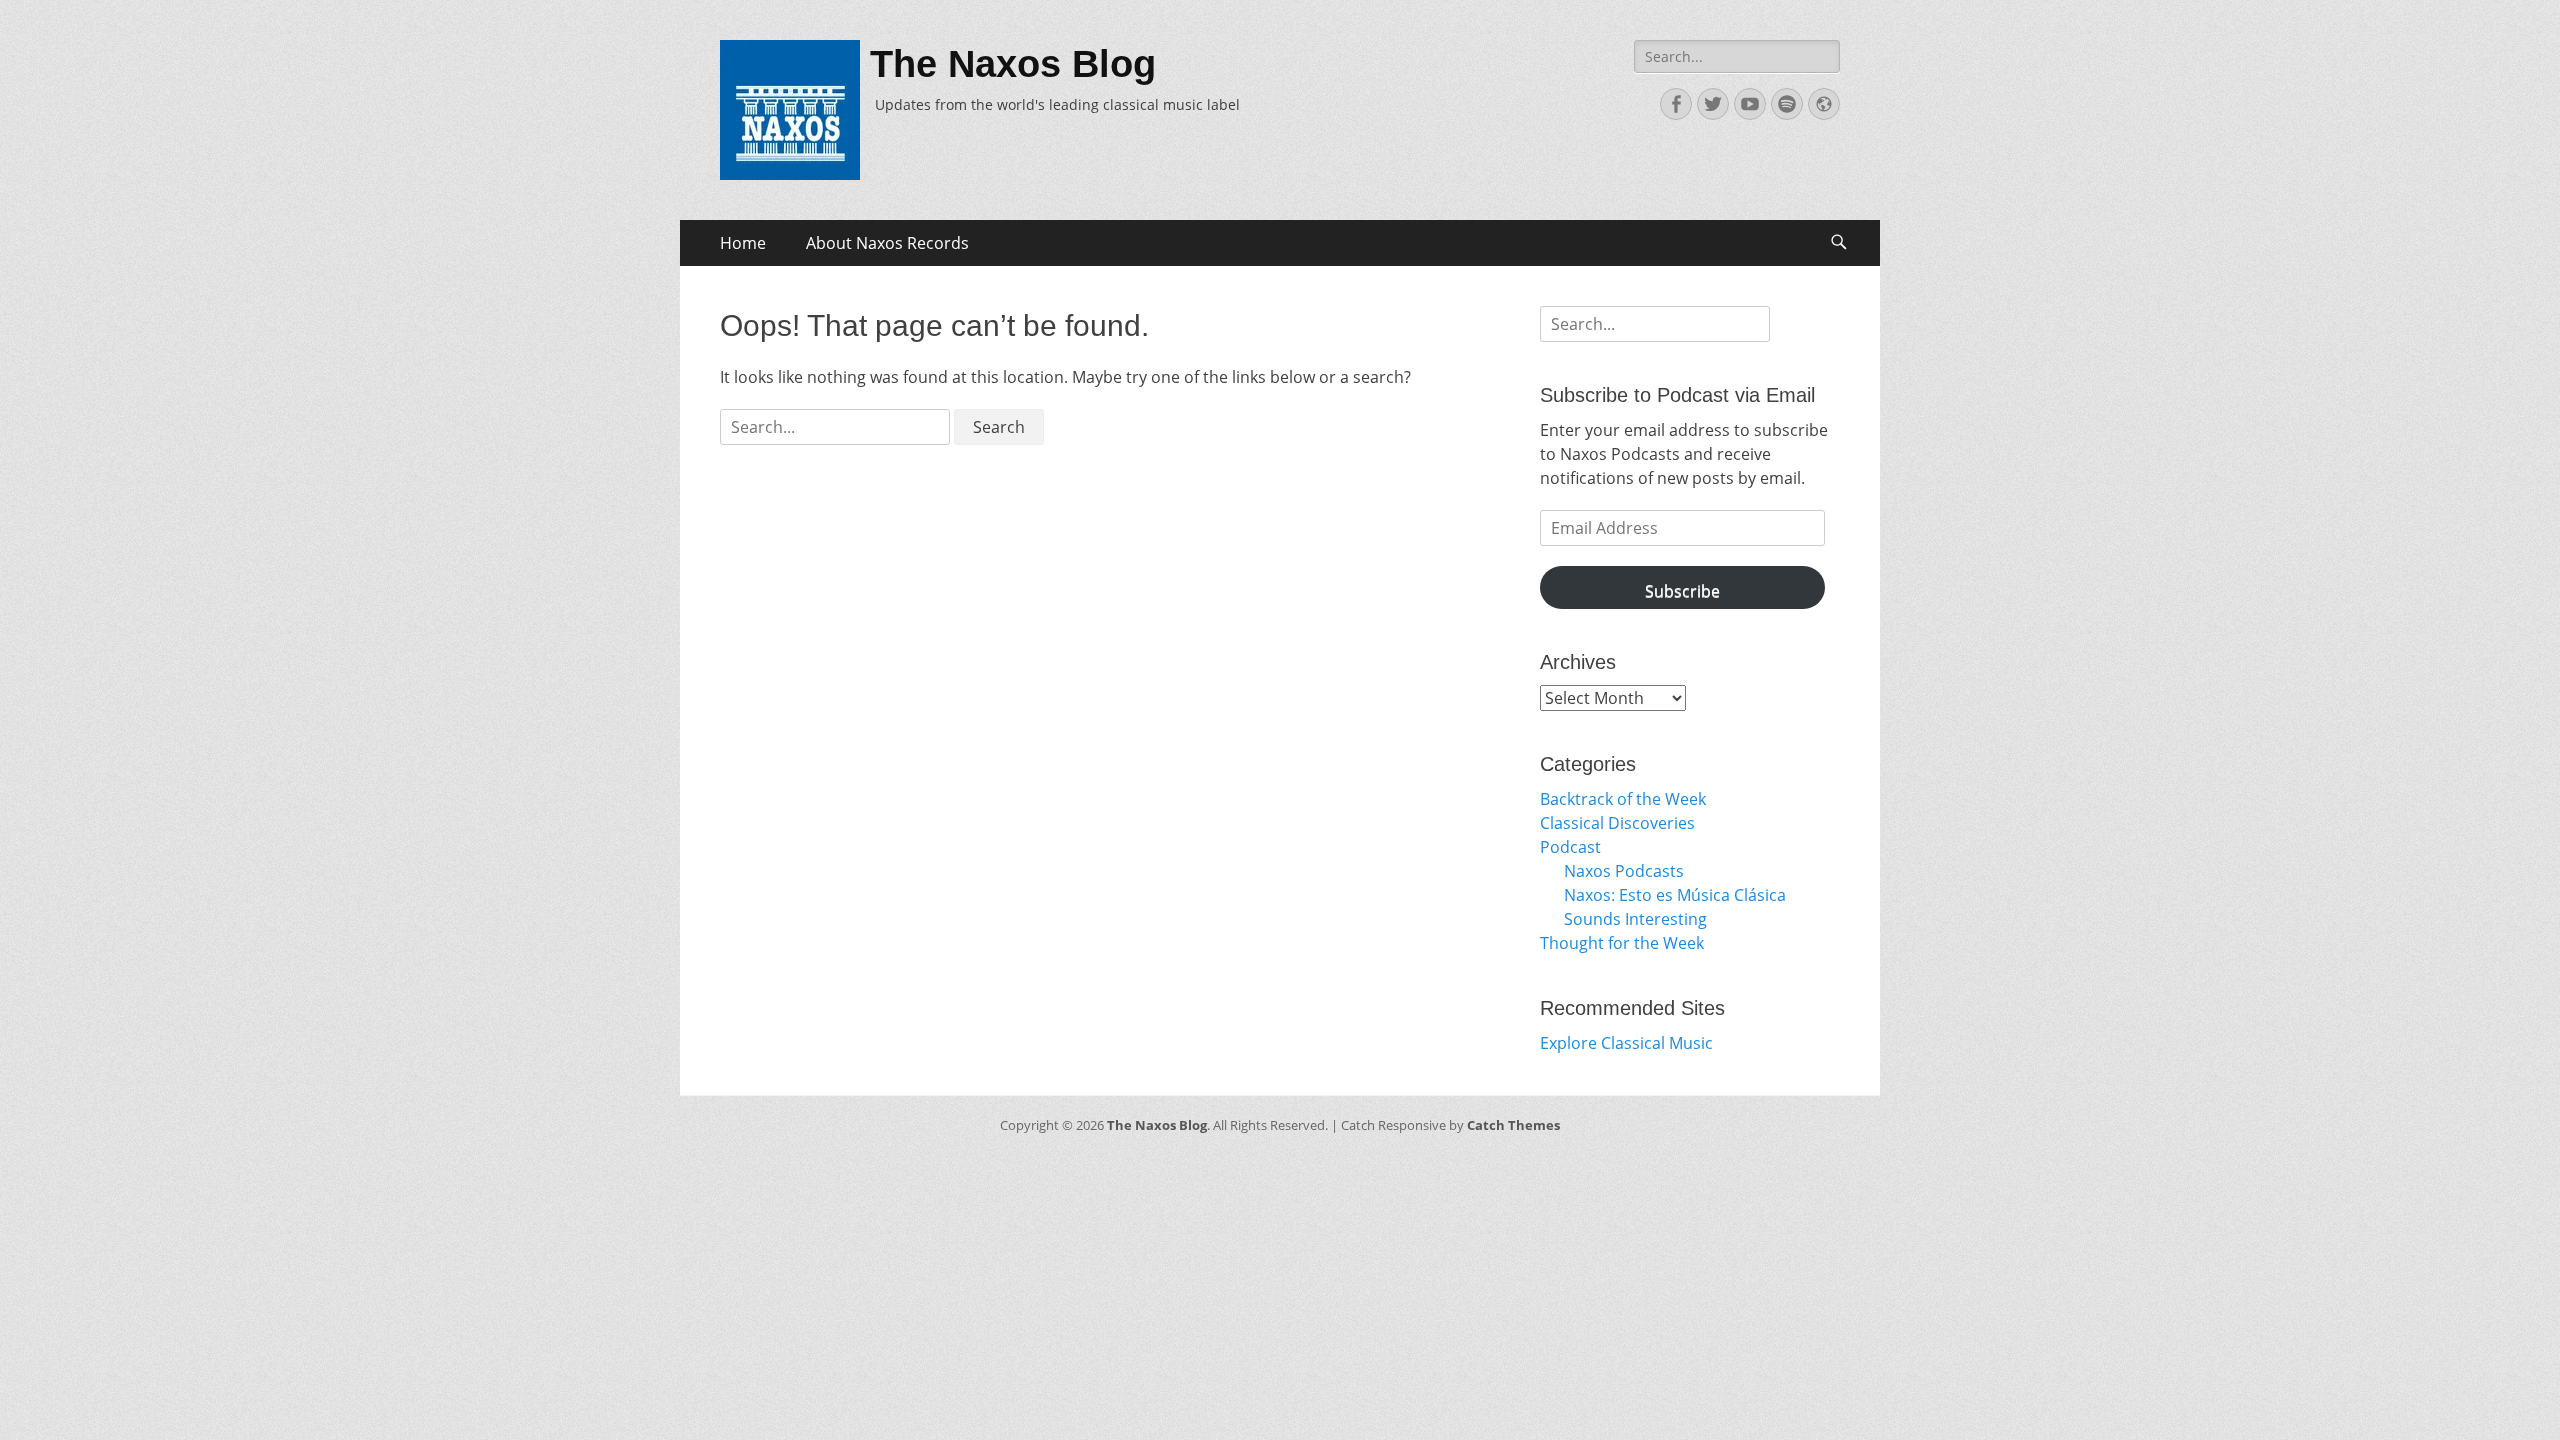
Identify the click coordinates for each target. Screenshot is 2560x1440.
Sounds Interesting (1635, 919)
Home (743, 243)
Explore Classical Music (1626, 1043)
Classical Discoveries (1617, 823)
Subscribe (1682, 591)
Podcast (1570, 847)
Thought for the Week (1622, 943)
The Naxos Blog (1013, 64)
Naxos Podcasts (1624, 871)
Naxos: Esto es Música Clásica (1675, 895)
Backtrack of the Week (1623, 799)
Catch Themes (1513, 1125)
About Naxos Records (887, 243)
